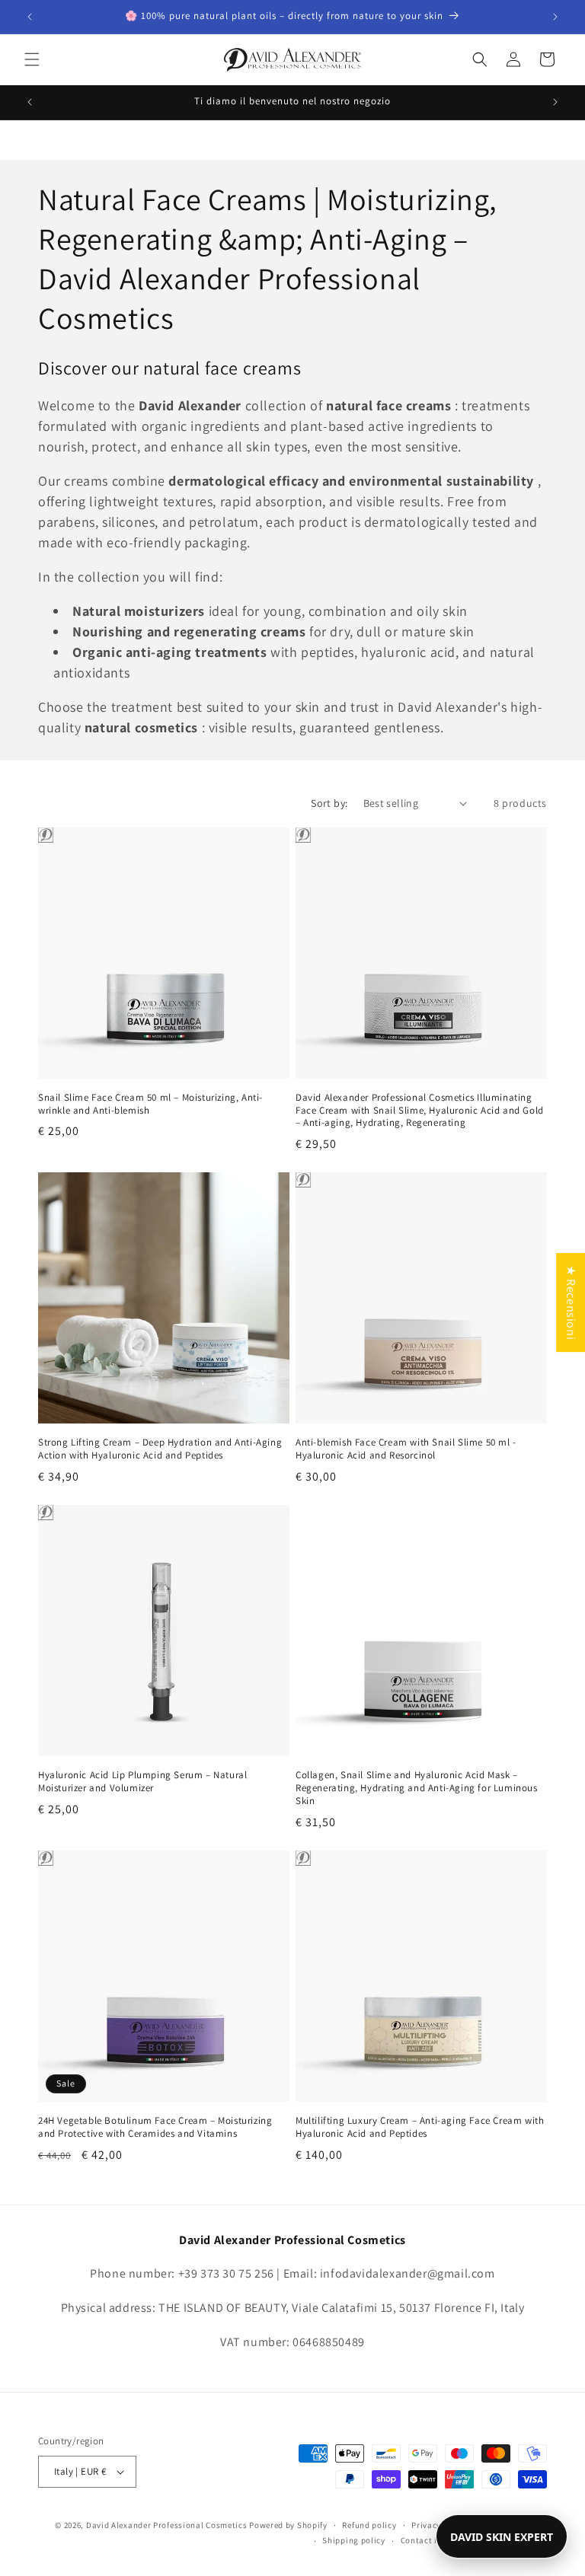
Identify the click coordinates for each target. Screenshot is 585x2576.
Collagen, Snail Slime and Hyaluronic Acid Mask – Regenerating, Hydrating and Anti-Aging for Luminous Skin (417, 1788)
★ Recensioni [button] (571, 1302)
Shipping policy (354, 2540)
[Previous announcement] (30, 17)
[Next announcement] (555, 17)
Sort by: (329, 803)
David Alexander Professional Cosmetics (167, 2525)
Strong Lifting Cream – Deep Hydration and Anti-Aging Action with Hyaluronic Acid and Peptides (160, 1449)
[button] (32, 59)
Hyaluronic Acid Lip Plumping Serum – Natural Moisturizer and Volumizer (142, 1782)
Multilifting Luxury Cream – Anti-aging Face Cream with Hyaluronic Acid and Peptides (420, 2127)
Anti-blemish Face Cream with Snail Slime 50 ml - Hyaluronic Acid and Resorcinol (406, 1449)
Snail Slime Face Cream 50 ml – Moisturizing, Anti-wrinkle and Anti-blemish (150, 1104)
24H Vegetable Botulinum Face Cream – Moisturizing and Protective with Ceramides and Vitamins (155, 2127)
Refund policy (369, 2525)
